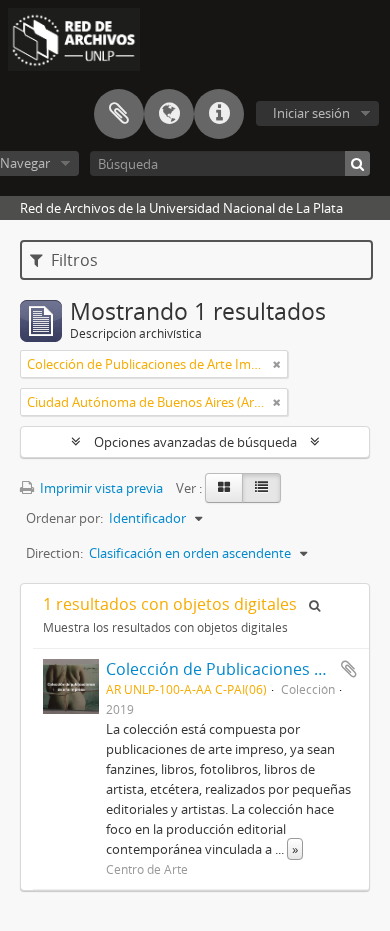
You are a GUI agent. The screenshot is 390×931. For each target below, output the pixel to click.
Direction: (54, 553)
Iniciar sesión (311, 113)
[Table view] (261, 488)
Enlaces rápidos (219, 114)
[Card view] (224, 488)
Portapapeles (119, 114)
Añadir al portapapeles (349, 669)
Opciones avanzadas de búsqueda (195, 442)
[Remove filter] (277, 364)
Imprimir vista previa (100, 488)
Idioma (169, 114)
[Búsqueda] (357, 163)
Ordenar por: (64, 518)
